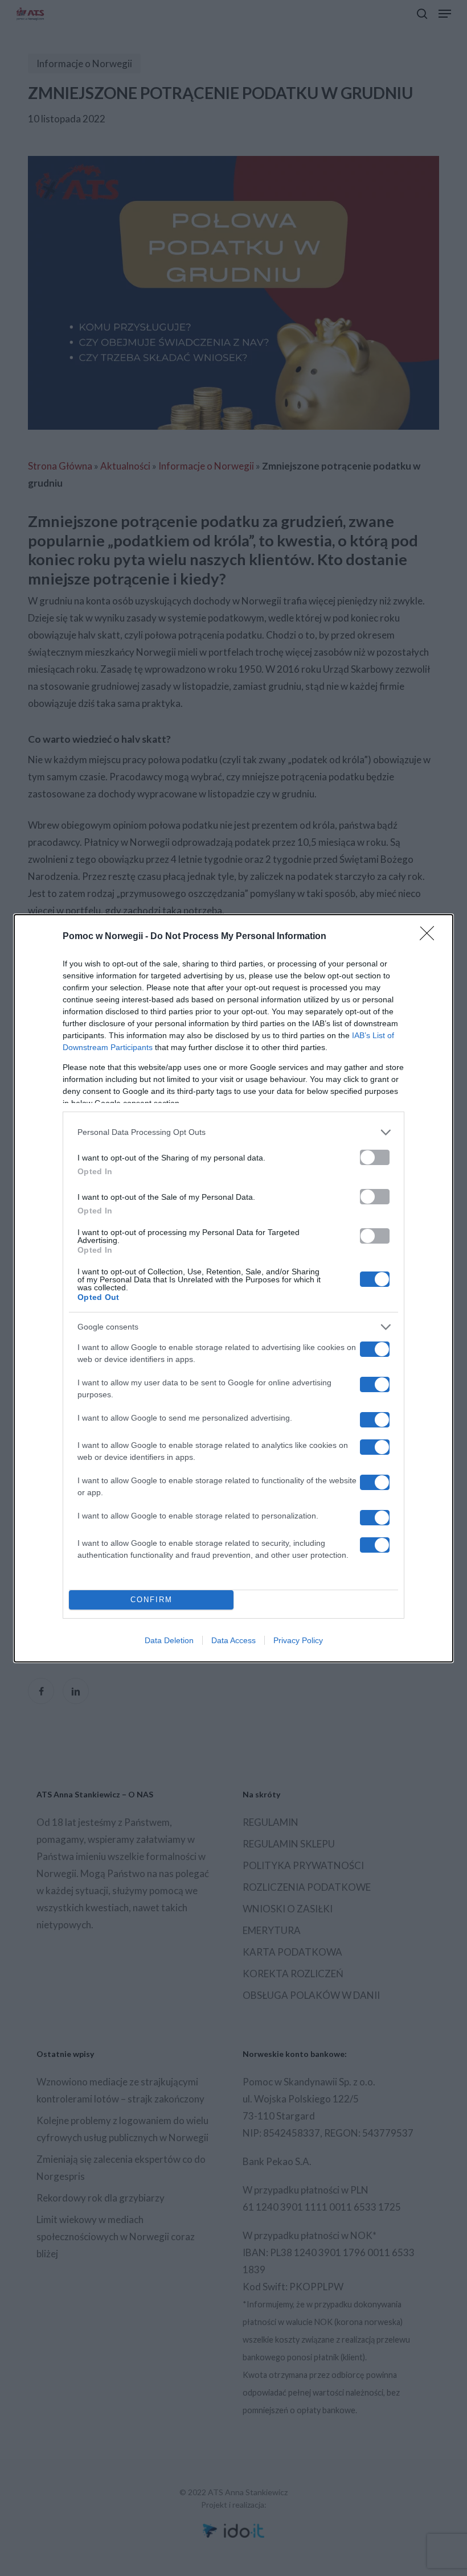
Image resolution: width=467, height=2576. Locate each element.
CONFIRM (151, 1600)
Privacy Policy (298, 1640)
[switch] (375, 1157)
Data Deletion (169, 1640)
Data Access (233, 1640)
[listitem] (233, 1132)
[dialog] (233, 1288)
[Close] (431, 937)
